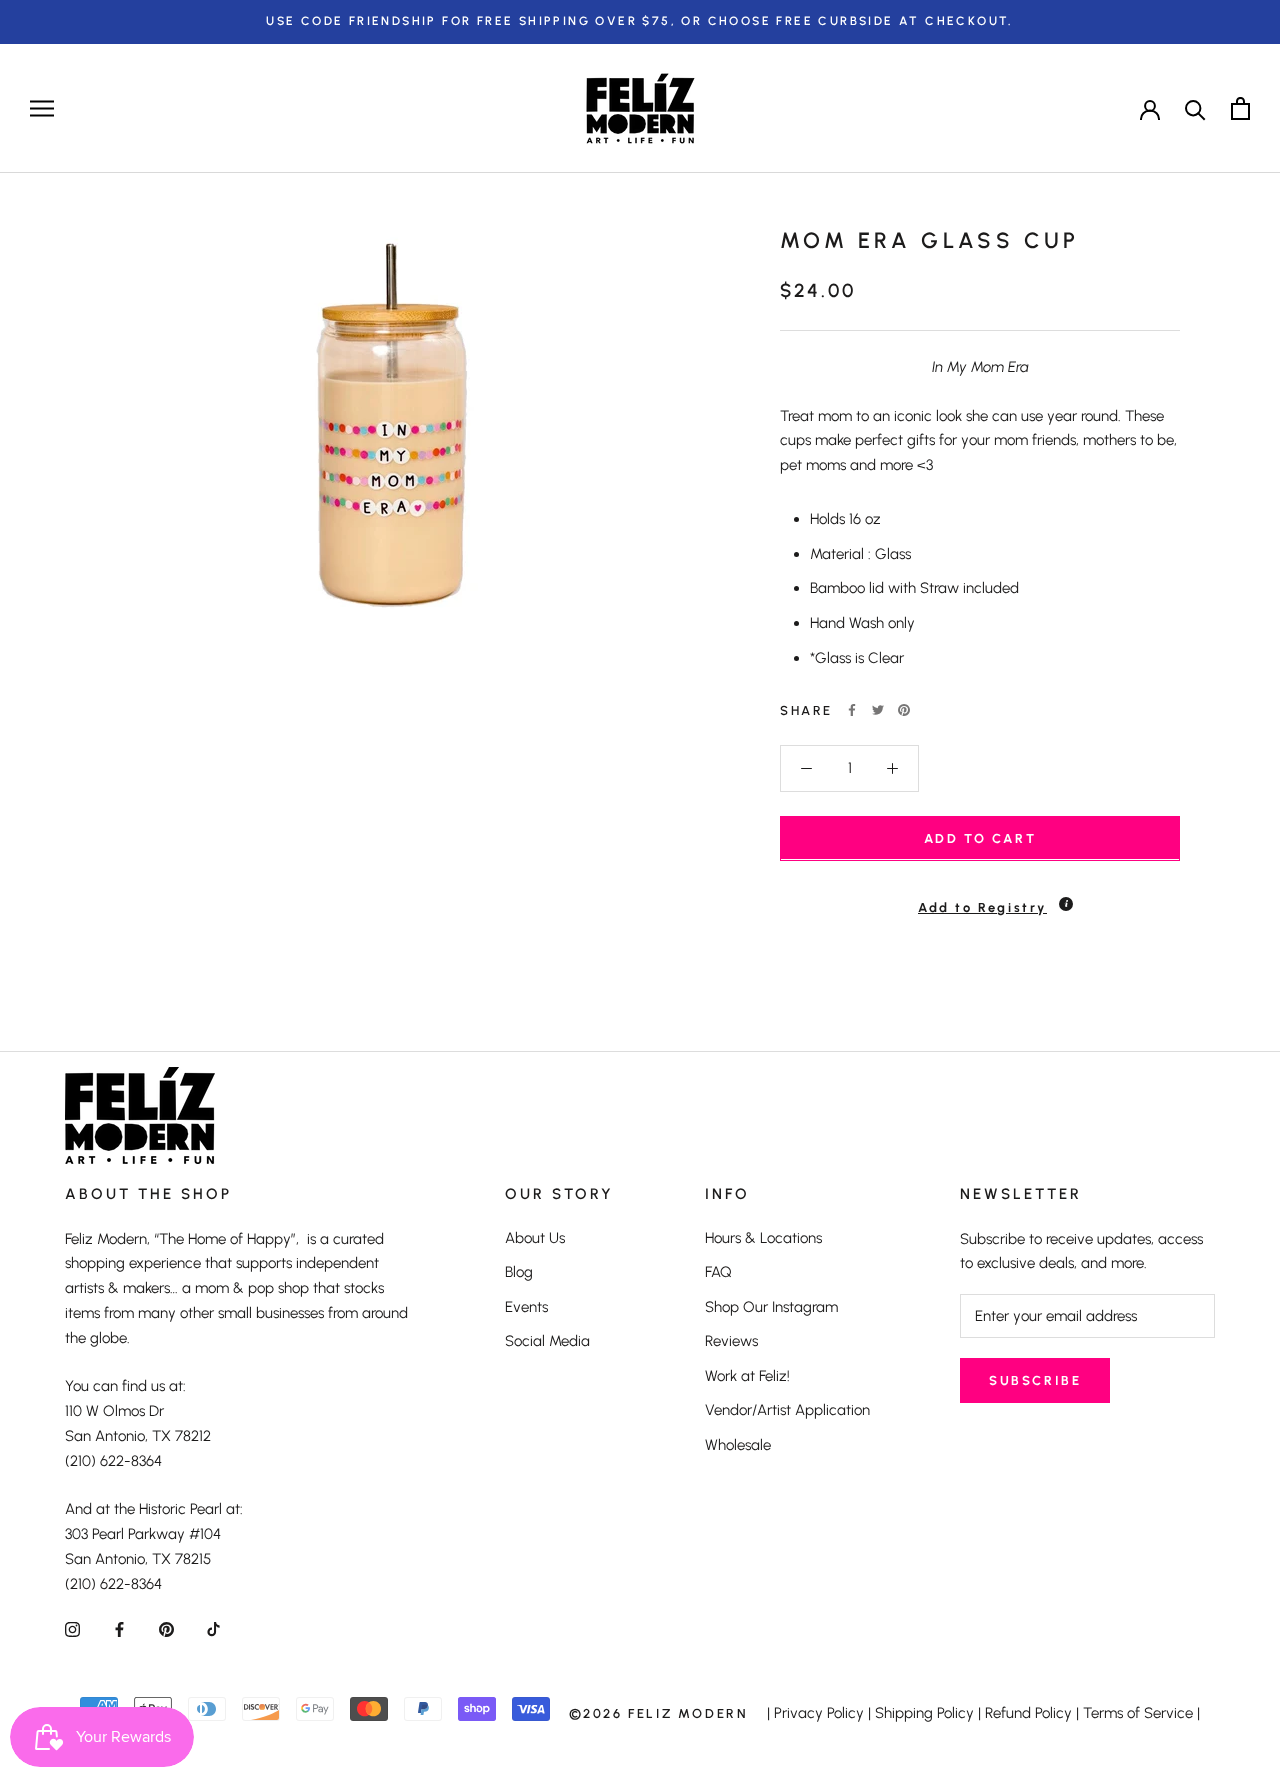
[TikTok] (213, 1628)
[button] (980, 897)
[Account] (1150, 108)
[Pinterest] (904, 710)
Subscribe (1035, 1380)
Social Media (547, 1341)
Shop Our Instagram (771, 1307)
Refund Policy (1028, 1713)
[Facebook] (852, 710)
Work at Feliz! (747, 1376)
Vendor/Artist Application (787, 1410)
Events (526, 1307)
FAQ (718, 1272)
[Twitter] (878, 710)
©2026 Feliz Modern (659, 1713)
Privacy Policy (819, 1713)
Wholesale (738, 1445)
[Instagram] (72, 1628)
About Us (535, 1238)
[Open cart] (1240, 108)
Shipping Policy (924, 1713)
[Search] (1195, 108)
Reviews (731, 1341)
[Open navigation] (42, 108)
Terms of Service (1138, 1713)
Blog (519, 1272)
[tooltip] (1066, 903)
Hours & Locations (763, 1238)
